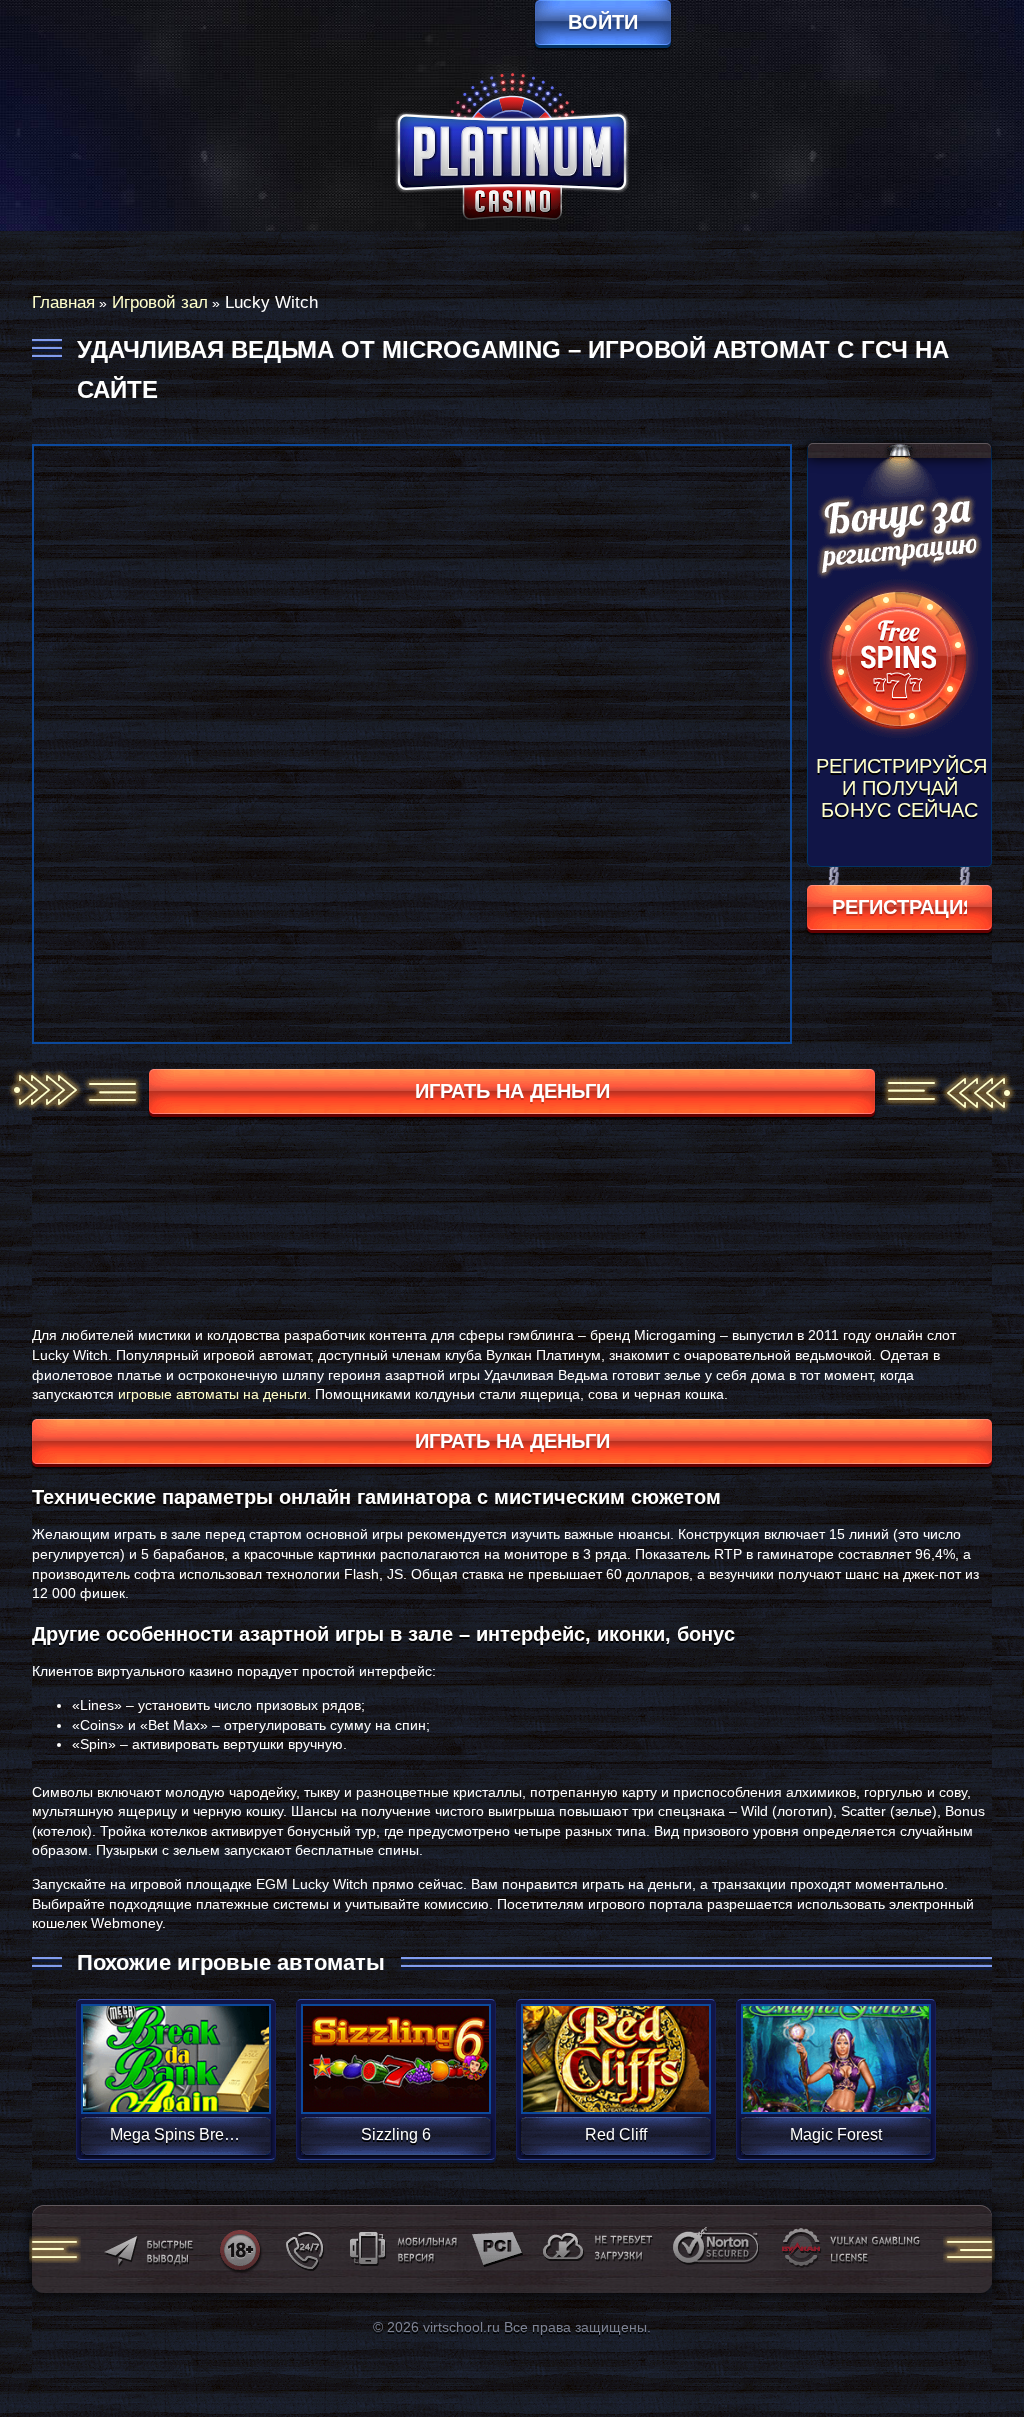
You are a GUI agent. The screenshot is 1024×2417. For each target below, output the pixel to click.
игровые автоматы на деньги (212, 1394)
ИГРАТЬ (175, 2046)
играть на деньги (512, 1091)
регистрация (899, 907)
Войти (603, 22)
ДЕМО (175, 2082)
